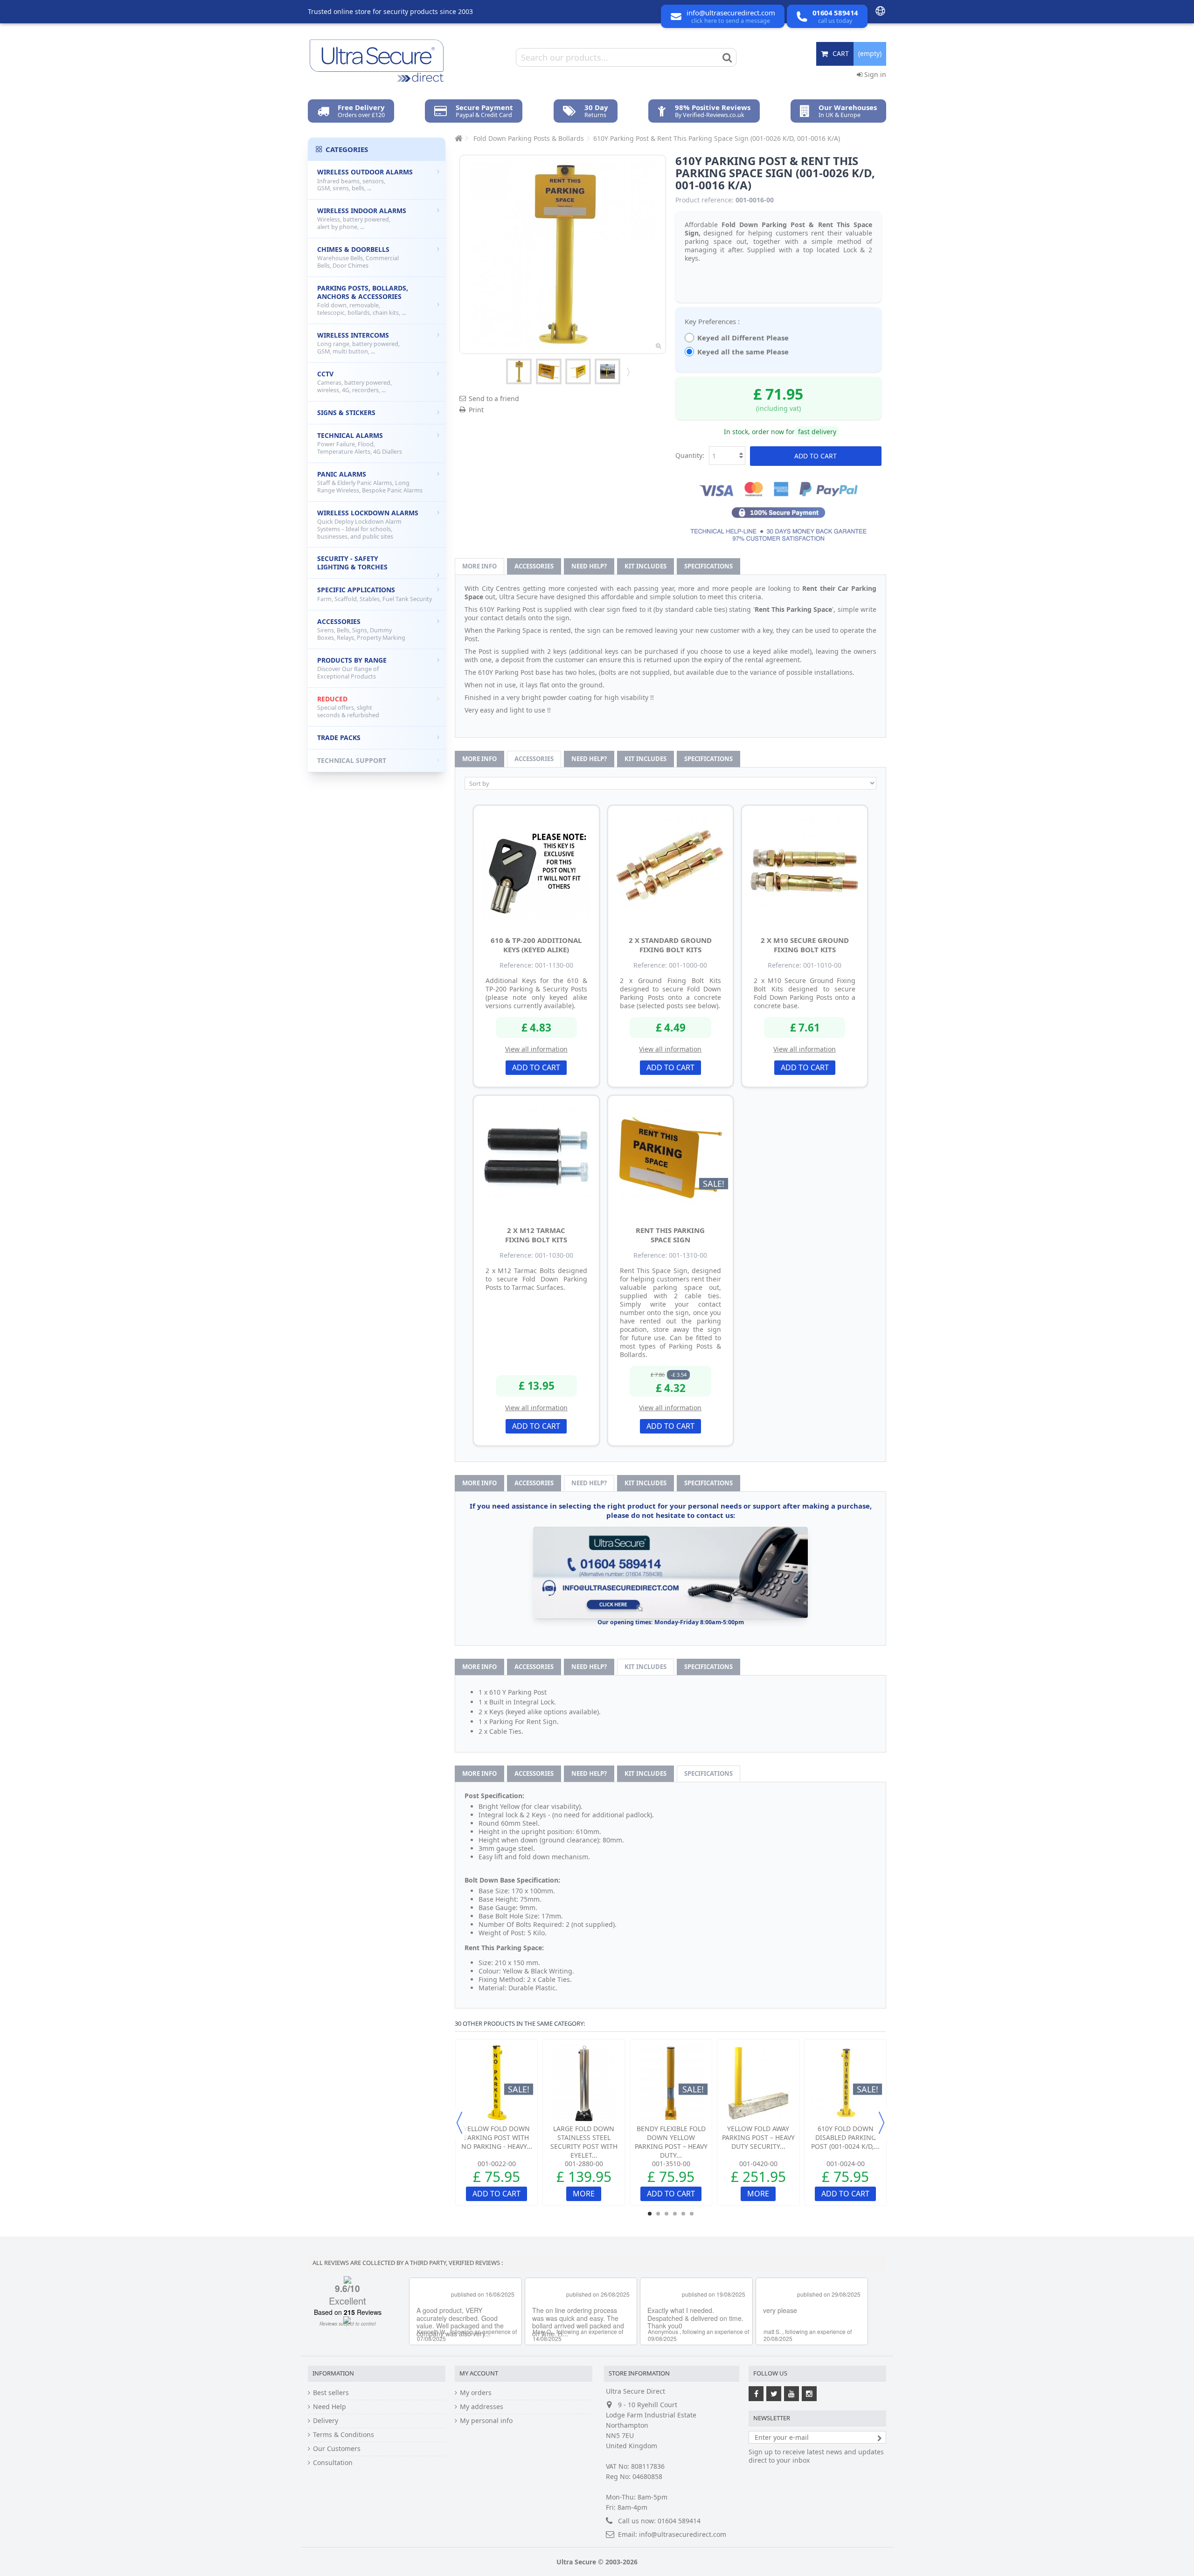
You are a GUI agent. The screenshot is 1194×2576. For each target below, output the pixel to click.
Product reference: (705, 200)
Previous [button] (459, 2123)
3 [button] (666, 2214)
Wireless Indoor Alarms (362, 218)
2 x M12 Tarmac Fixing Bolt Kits (536, 1235)
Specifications (708, 566)
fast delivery (817, 432)
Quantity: (690, 455)
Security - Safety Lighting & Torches (352, 563)
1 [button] (650, 2214)
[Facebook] (756, 2394)
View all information (536, 1049)
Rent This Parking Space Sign (670, 1235)
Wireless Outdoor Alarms (365, 180)
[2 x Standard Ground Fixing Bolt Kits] (671, 868)
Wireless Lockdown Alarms (368, 524)
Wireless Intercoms (358, 343)
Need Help (330, 2407)
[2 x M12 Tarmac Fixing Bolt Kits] (536, 1158)
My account (479, 2373)
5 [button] (683, 2214)
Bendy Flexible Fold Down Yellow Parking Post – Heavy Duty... (671, 2142)
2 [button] (658, 2214)
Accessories (534, 566)
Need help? (589, 566)
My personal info (486, 2421)
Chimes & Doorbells (358, 257)
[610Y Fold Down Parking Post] (607, 371)
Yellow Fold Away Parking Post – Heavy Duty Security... (758, 2137)
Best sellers (331, 2393)
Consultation (333, 2463)
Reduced (348, 707)
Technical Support (352, 760)
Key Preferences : (713, 321)
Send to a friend (494, 398)
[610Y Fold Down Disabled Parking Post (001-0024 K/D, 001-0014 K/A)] (845, 2083)
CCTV (354, 382)
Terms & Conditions (344, 2435)
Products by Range (352, 668)
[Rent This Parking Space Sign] (549, 371)
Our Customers (337, 2449)
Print (476, 410)
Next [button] (882, 2123)
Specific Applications (375, 594)
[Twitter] (774, 2394)
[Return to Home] (458, 138)
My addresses (482, 2407)
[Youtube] (791, 2394)
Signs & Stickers (346, 412)
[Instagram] (809, 2394)
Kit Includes (646, 566)
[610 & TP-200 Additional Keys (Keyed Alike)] (536, 868)
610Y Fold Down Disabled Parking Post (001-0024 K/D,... (845, 2137)
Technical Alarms (360, 443)
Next (627, 372)
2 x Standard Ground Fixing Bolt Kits (670, 945)
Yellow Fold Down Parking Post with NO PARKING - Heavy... (497, 2137)
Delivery (326, 2421)
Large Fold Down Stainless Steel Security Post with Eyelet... (584, 2142)
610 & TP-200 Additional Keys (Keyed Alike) (536, 945)
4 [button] (675, 2214)
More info (479, 566)
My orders (476, 2393)
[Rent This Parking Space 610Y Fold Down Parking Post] (519, 371)
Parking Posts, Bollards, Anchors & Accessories (363, 300)
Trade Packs (339, 737)
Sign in (874, 74)
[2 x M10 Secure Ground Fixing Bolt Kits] (805, 868)
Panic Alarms (370, 482)
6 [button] (692, 2214)
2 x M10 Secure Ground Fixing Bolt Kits (805, 945)
